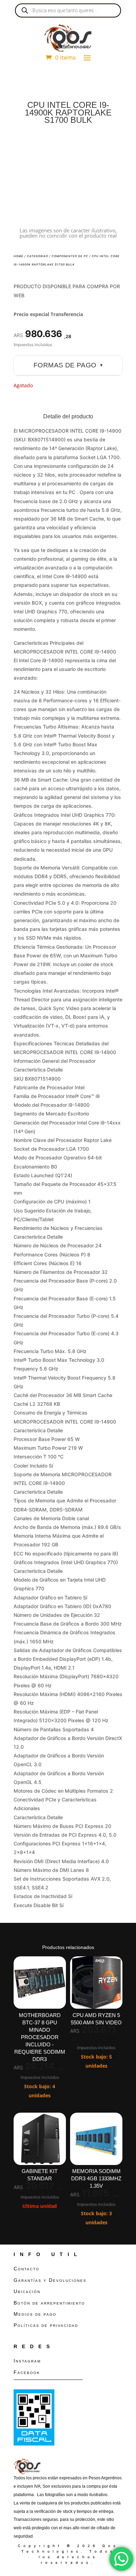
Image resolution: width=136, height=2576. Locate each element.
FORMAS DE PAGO (68, 365)
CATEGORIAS (37, 256)
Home (18, 256)
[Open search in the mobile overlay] (68, 10)
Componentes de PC (70, 256)
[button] (111, 147)
